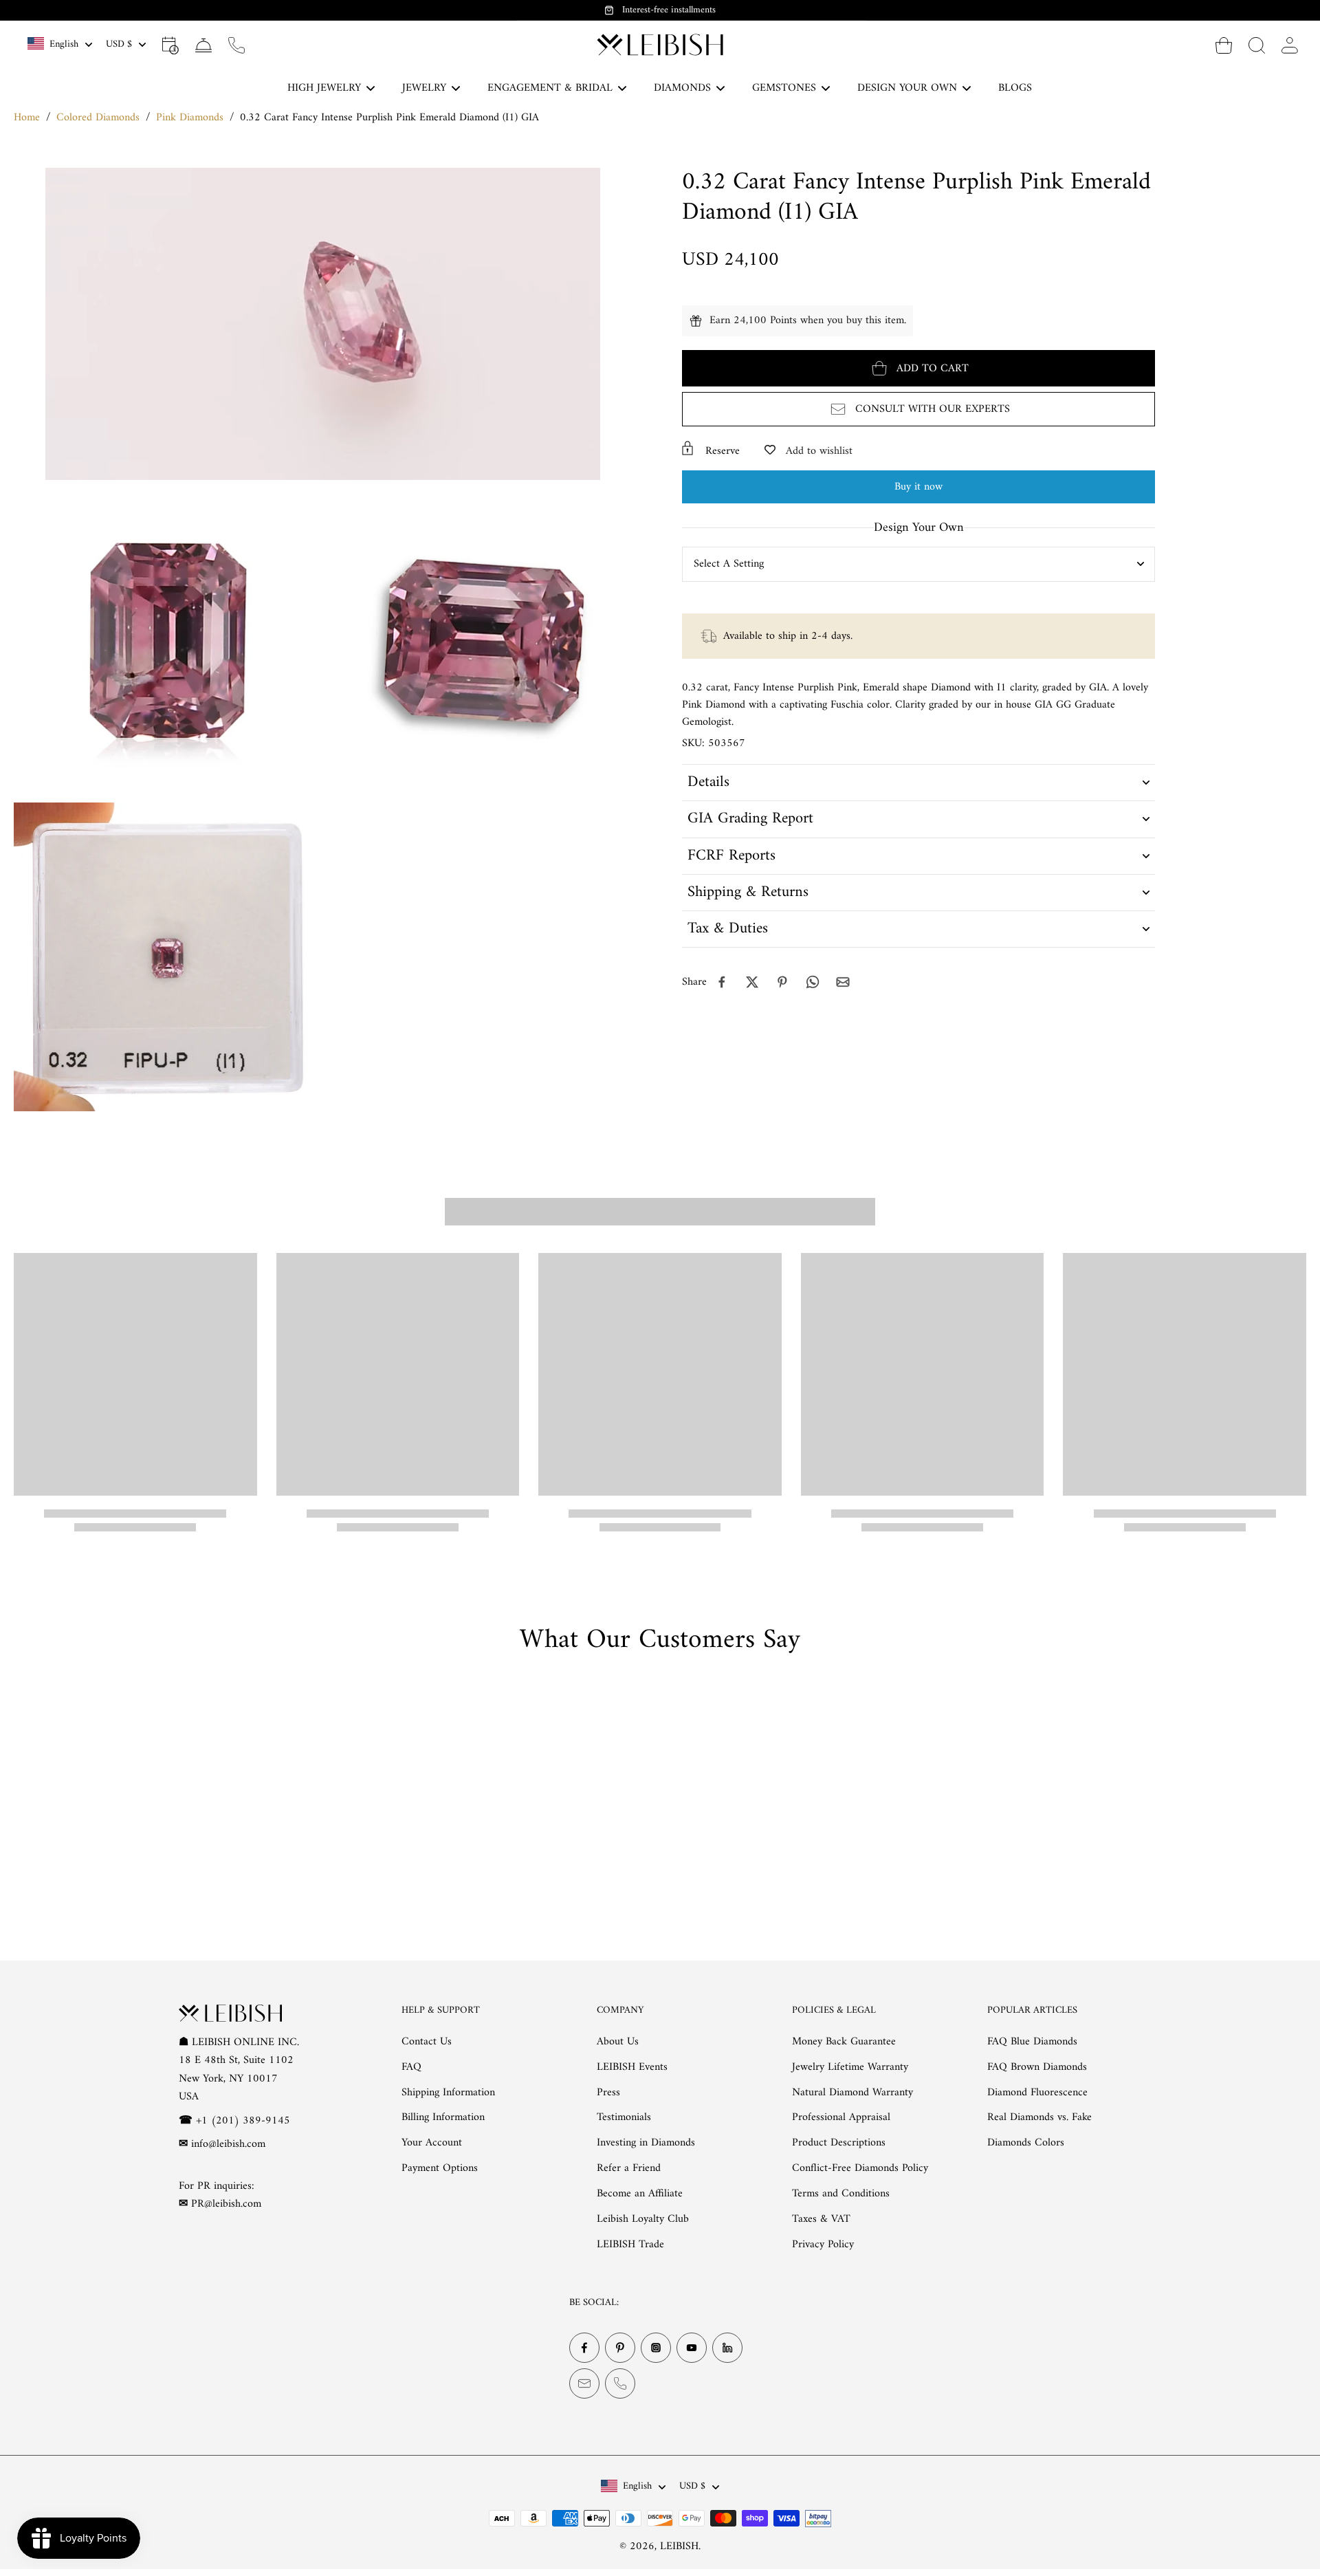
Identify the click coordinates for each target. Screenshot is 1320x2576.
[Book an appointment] (170, 45)
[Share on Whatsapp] (813, 982)
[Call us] (236, 45)
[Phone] (620, 2383)
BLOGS (1015, 88)
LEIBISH (679, 2546)
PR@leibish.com (226, 2204)
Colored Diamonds (98, 118)
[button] (918, 368)
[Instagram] (656, 2348)
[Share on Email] (843, 982)
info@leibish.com (228, 2144)
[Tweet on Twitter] (752, 982)
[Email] (584, 2383)
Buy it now (918, 487)
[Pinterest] (620, 2348)
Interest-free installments (669, 10)
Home (27, 118)
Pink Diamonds (190, 118)
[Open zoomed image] (168, 641)
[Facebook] (584, 2348)
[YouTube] (692, 2348)
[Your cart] (1224, 45)
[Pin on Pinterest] (782, 982)
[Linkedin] (727, 2348)
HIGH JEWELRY (324, 88)
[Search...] (1257, 45)
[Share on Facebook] (722, 982)
